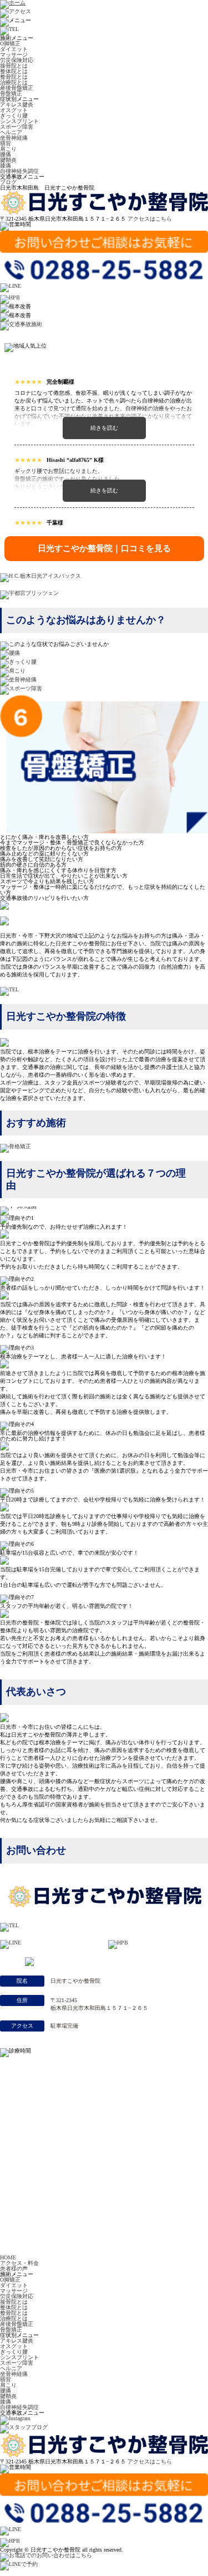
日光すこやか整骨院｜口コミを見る (104, 548)
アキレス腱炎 (17, 105)
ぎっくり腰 (14, 116)
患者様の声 (14, 2269)
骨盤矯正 (11, 93)
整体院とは (14, 71)
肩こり (8, 149)
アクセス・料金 (19, 2263)
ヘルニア (11, 132)
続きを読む (104, 428)
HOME (8, 2257)
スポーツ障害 (17, 127)
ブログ (8, 182)
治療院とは (14, 82)
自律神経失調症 (19, 171)
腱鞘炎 (8, 160)
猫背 (6, 143)
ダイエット (14, 49)
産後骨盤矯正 (17, 88)
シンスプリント (19, 121)
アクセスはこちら (150, 219)
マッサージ (14, 55)
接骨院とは (14, 66)
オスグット (14, 110)
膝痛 (6, 166)
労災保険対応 (17, 60)
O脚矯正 (10, 44)
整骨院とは (14, 77)
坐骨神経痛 (14, 138)
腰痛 (6, 154)
